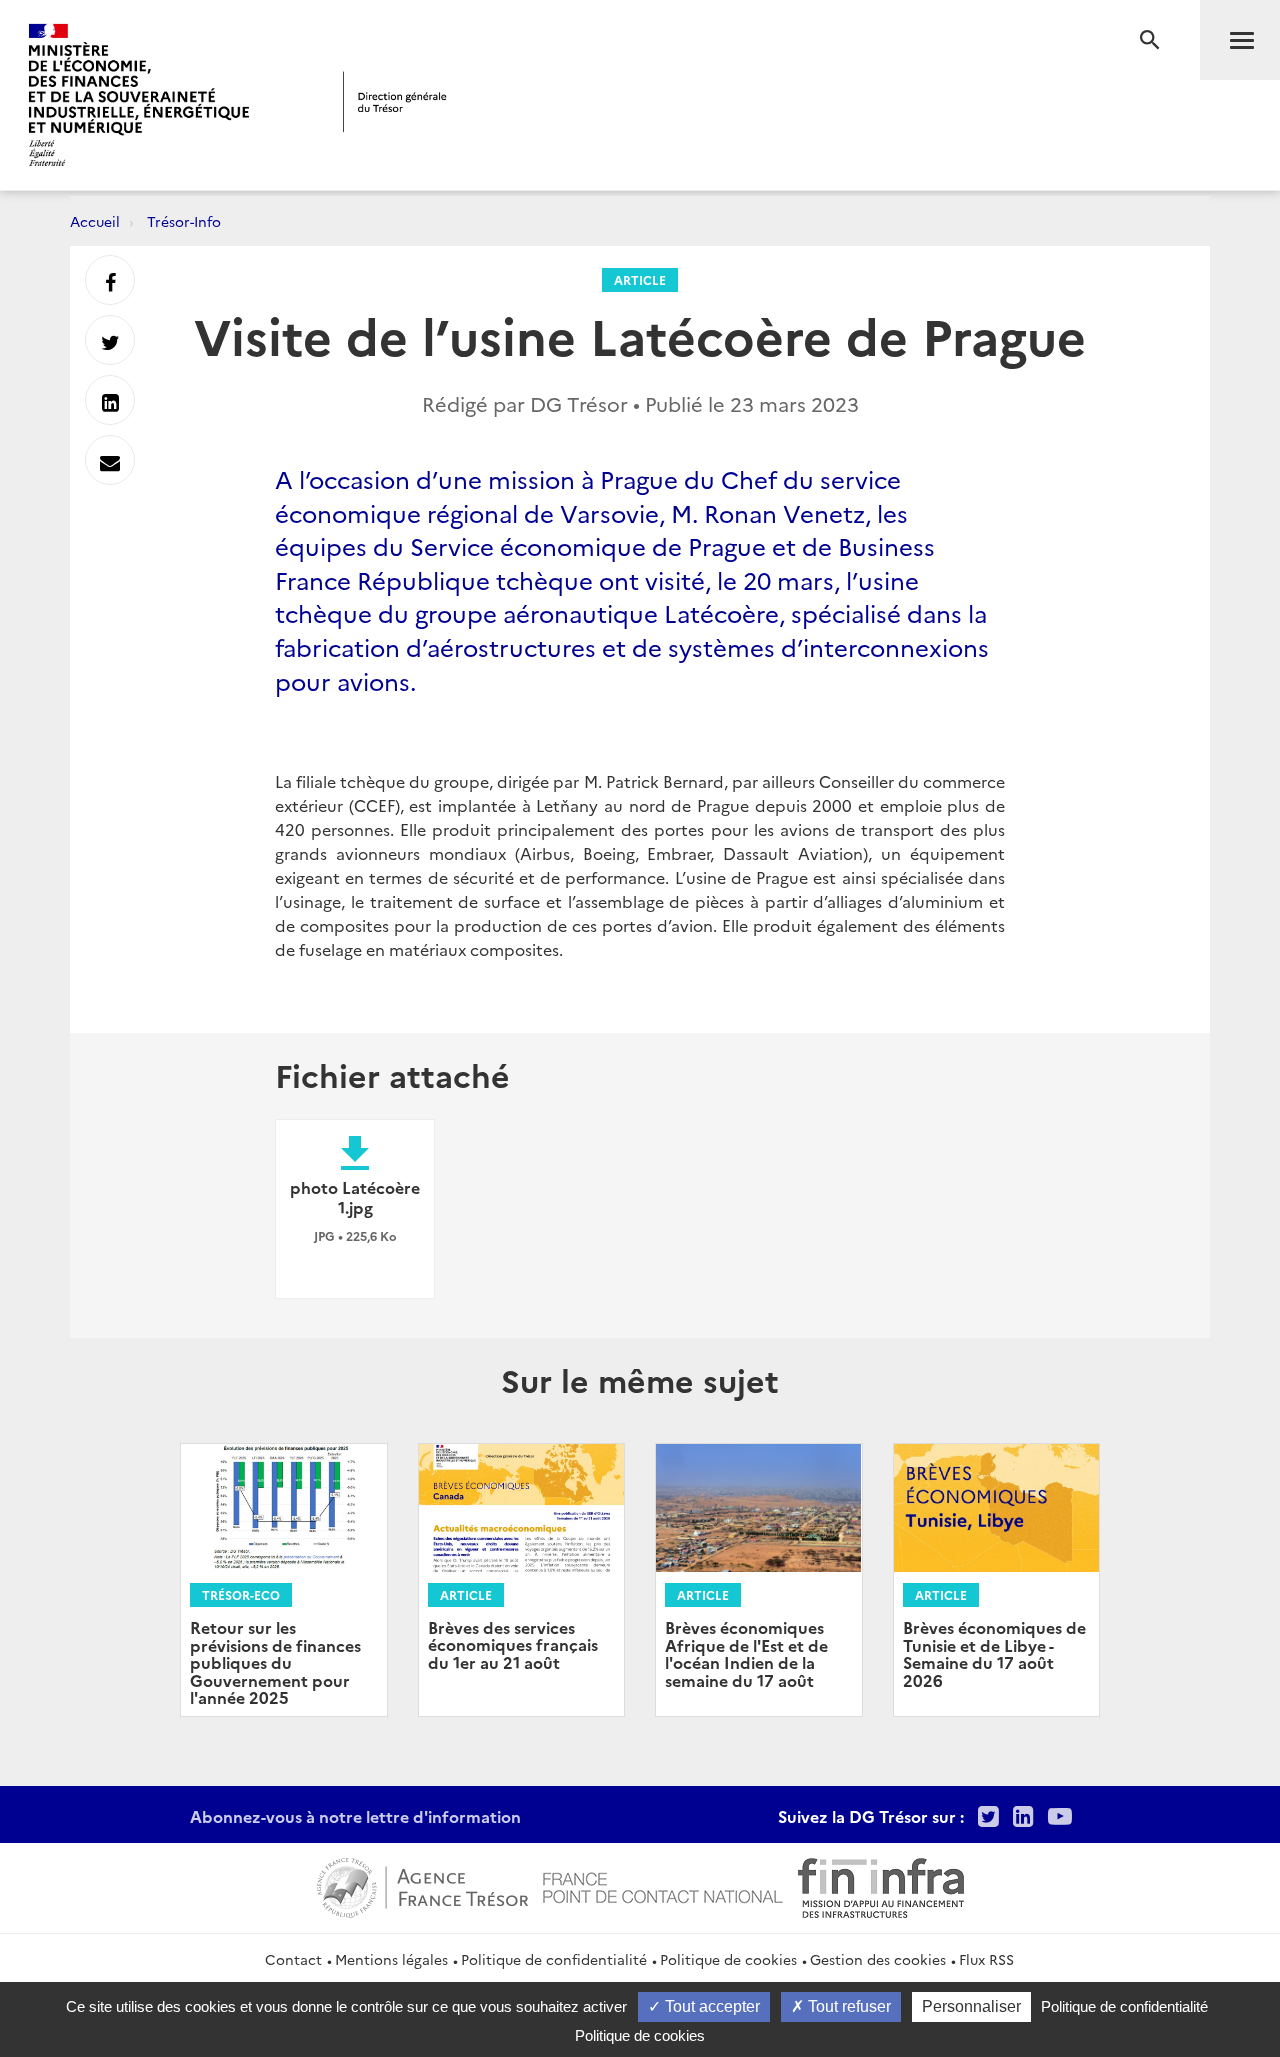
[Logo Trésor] (395, 101)
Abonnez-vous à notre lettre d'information (355, 1816)
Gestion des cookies (878, 1959)
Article (640, 279)
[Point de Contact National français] (663, 1885)
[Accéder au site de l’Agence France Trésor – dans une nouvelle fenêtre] (422, 1885)
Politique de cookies (728, 1959)
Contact (293, 1959)
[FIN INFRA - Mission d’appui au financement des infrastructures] (881, 1885)
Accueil (95, 221)
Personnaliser (971, 2006)
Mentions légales (391, 1959)
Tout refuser (847, 2006)
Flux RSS (986, 1959)
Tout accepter (710, 2006)
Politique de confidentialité (554, 1959)
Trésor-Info (184, 221)
